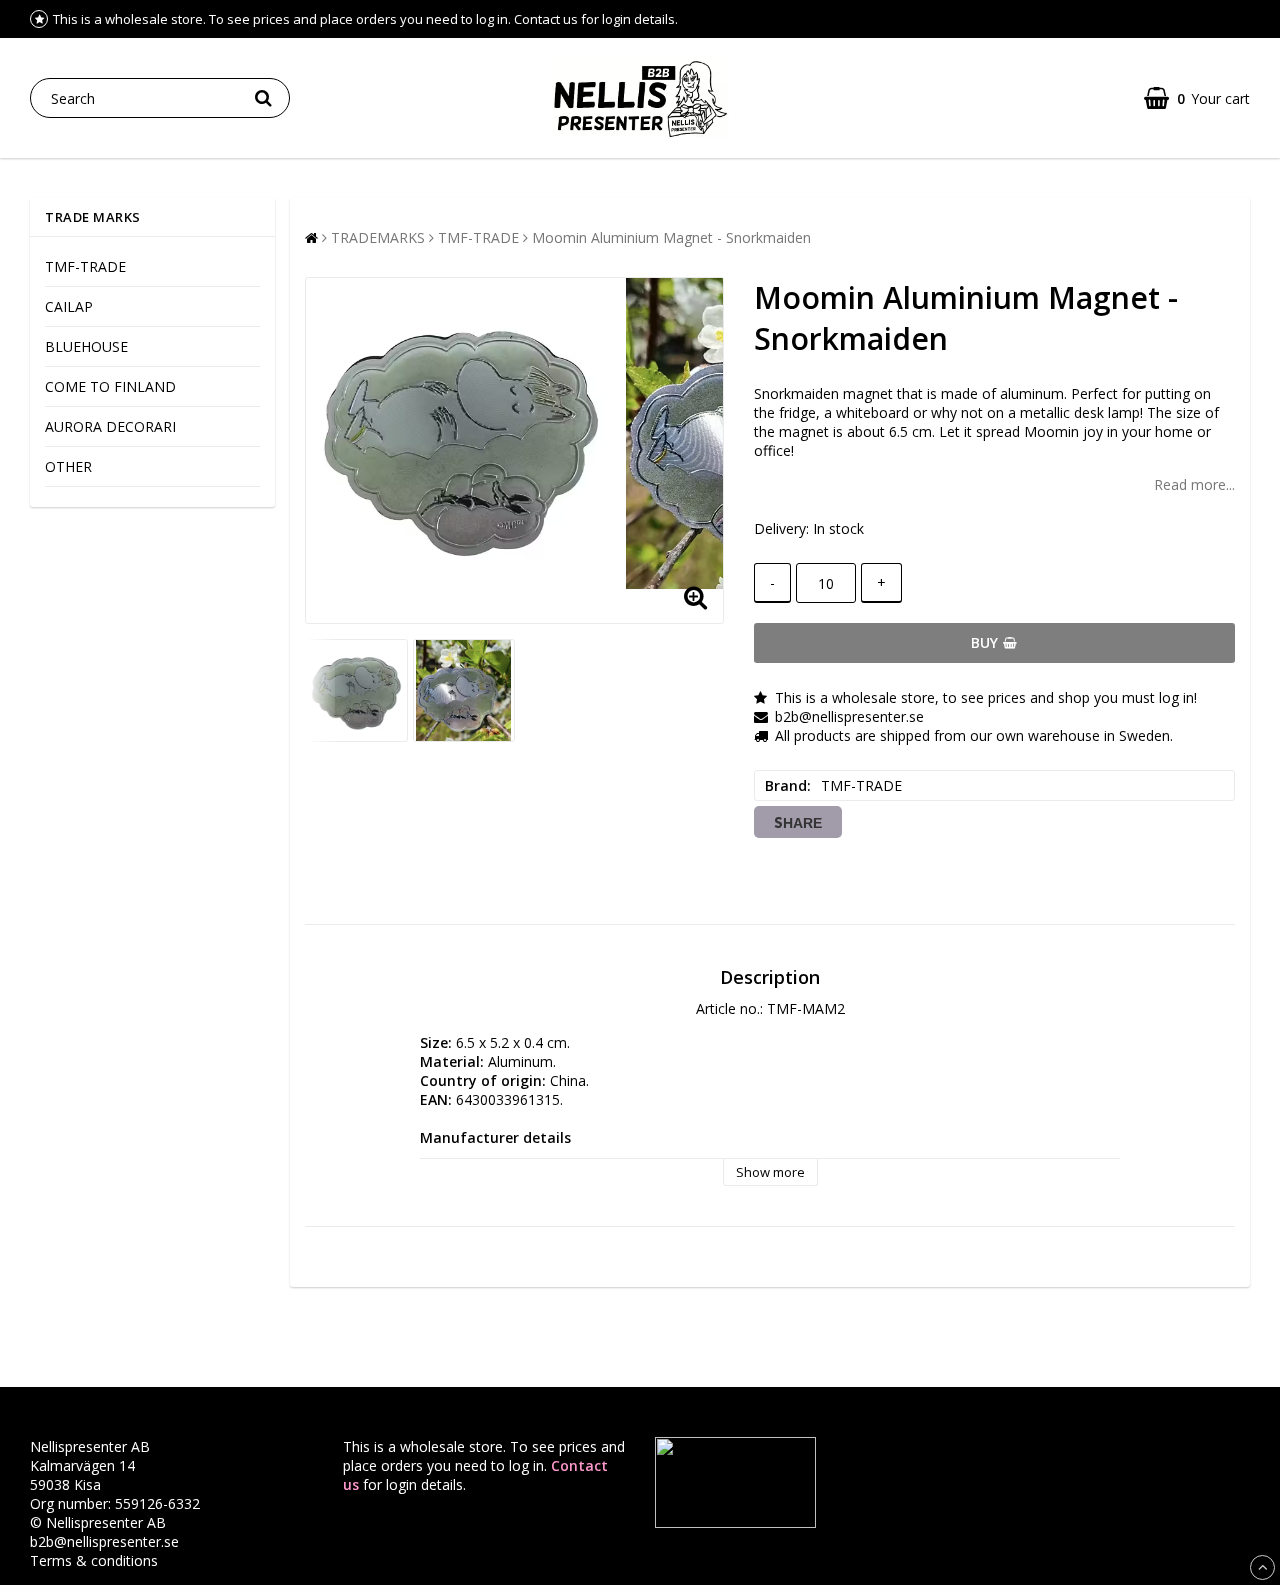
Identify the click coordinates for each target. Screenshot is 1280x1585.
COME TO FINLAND (110, 386)
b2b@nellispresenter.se (104, 1541)
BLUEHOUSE (86, 346)
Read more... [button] (1194, 484)
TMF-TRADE (85, 266)
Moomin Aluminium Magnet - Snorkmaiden (671, 237)
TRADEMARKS (378, 237)
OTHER (68, 466)
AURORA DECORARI (110, 426)
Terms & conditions (94, 1560)
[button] (1197, 98)
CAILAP (69, 306)
